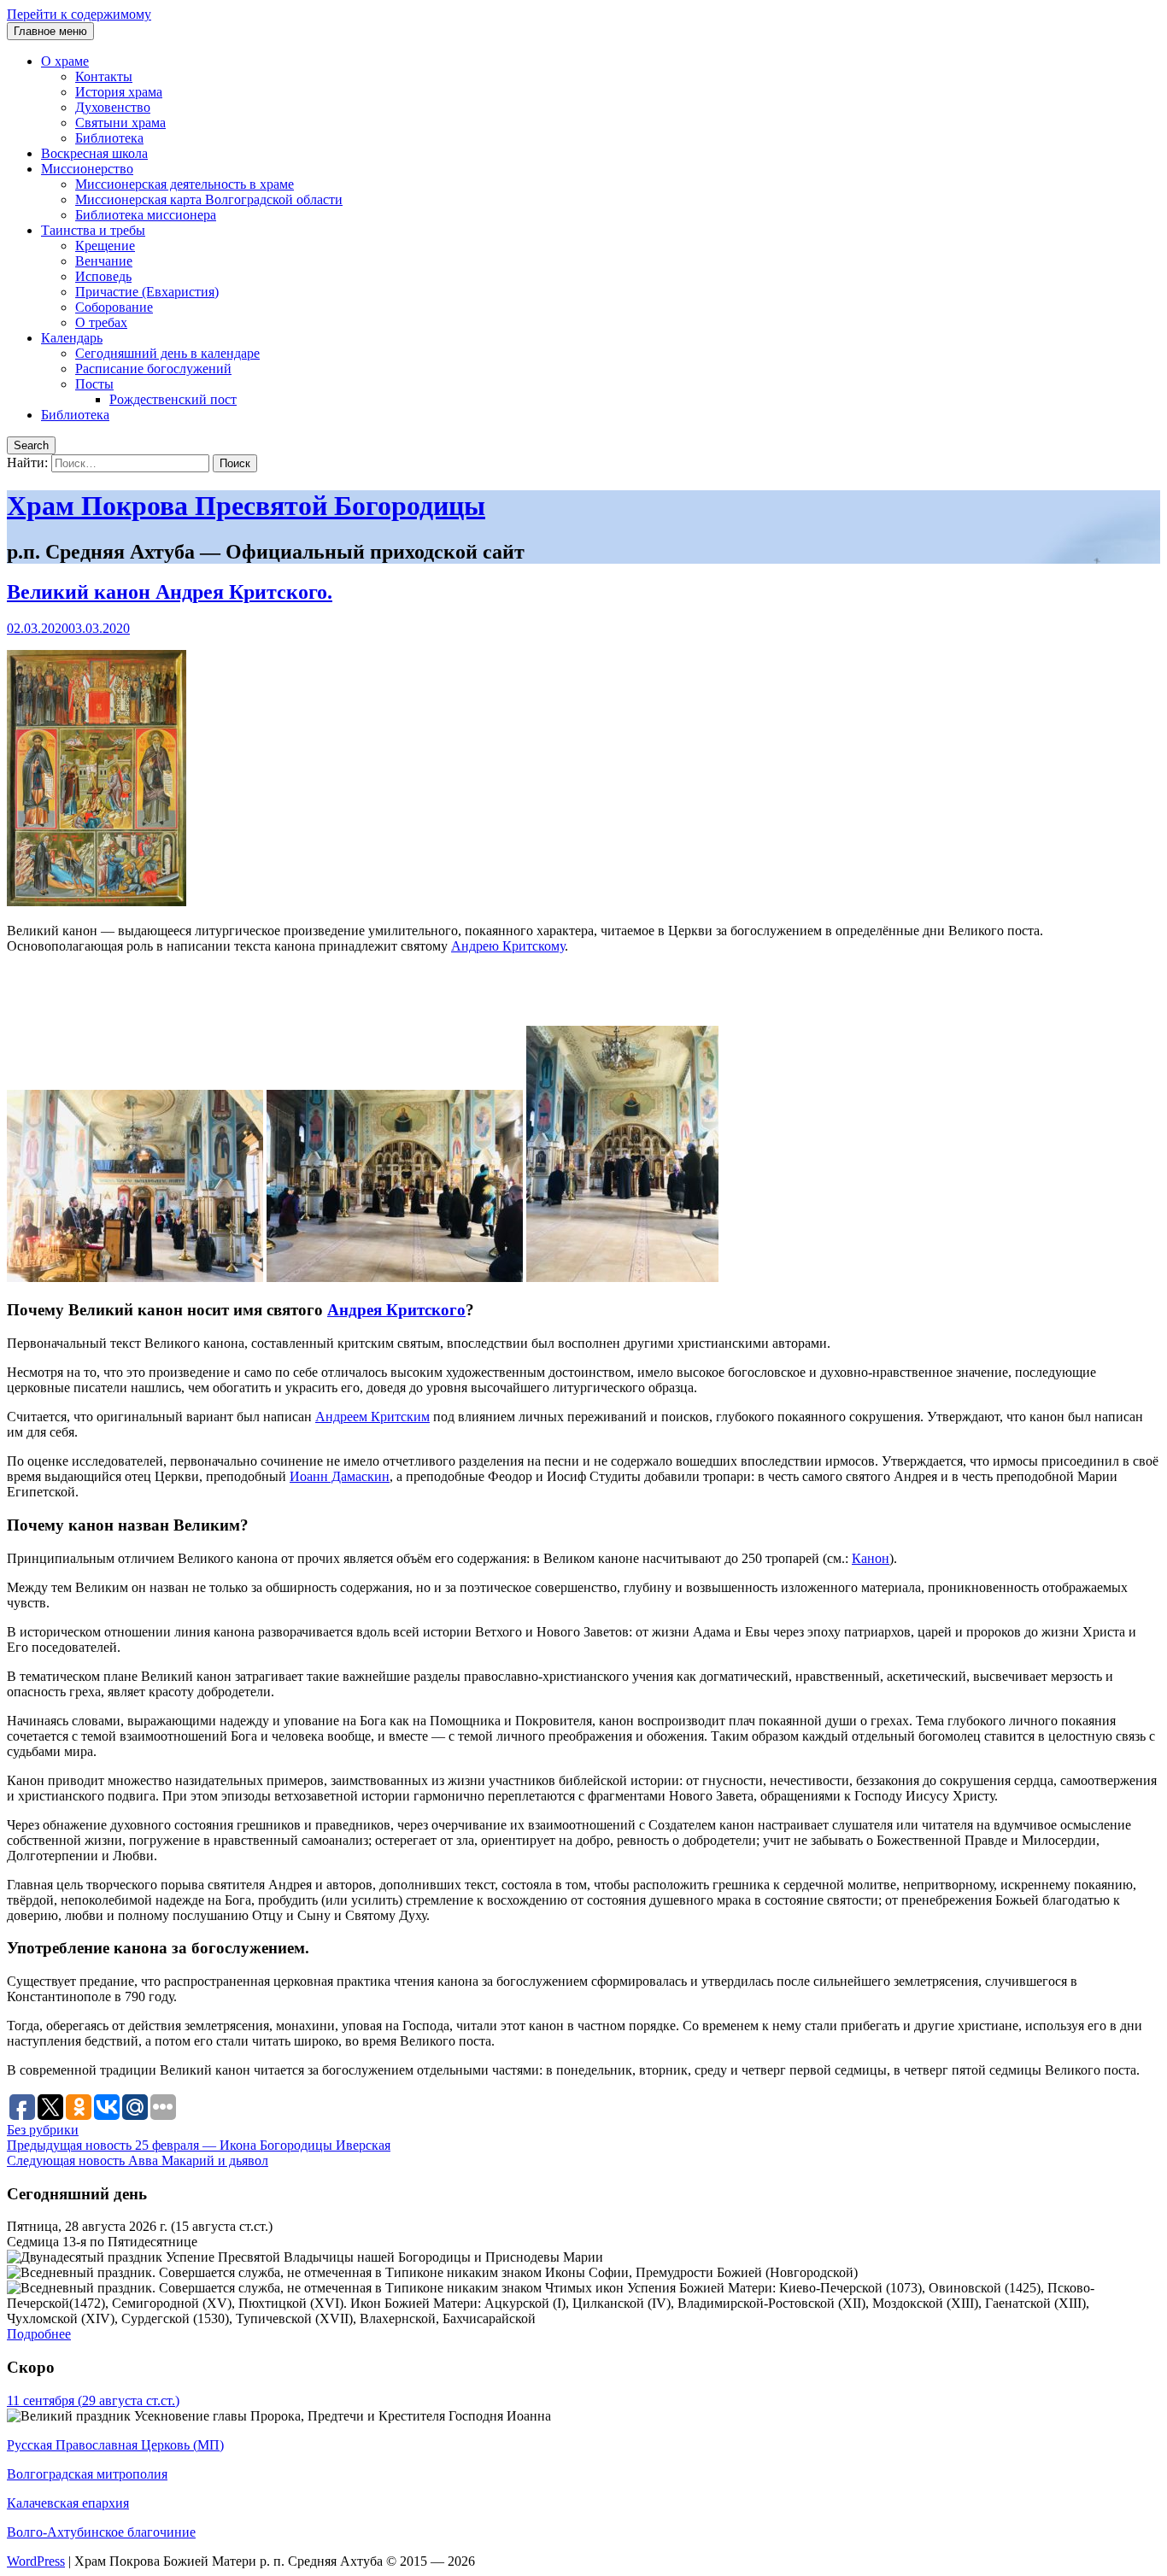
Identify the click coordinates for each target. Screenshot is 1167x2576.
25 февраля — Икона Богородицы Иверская (199, 2145)
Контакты (104, 76)
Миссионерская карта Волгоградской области (209, 199)
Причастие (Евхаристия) (147, 292)
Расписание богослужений (153, 369)
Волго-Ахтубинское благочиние (101, 2532)
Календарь (72, 338)
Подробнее (39, 2334)
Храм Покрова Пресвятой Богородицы (246, 506)
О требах (101, 322)
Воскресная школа (94, 153)
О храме (65, 61)
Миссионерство (87, 169)
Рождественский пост (173, 399)
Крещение (105, 246)
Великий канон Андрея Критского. (170, 592)
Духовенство (113, 107)
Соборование (114, 307)
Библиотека (109, 138)
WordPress (36, 2561)
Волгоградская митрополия (87, 2474)
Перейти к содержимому (79, 14)
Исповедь (103, 276)
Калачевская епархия (68, 2503)
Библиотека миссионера (146, 215)
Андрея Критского (396, 1310)
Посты (94, 384)
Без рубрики (43, 2130)
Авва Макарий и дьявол (138, 2160)
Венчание (104, 261)
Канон (871, 1558)
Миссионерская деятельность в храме (185, 184)
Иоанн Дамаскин (340, 1476)
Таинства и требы (93, 230)
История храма (119, 92)
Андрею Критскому (508, 946)
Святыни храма (120, 123)
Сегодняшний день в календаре (167, 353)
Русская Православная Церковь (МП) (115, 2445)
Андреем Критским (372, 1417)
